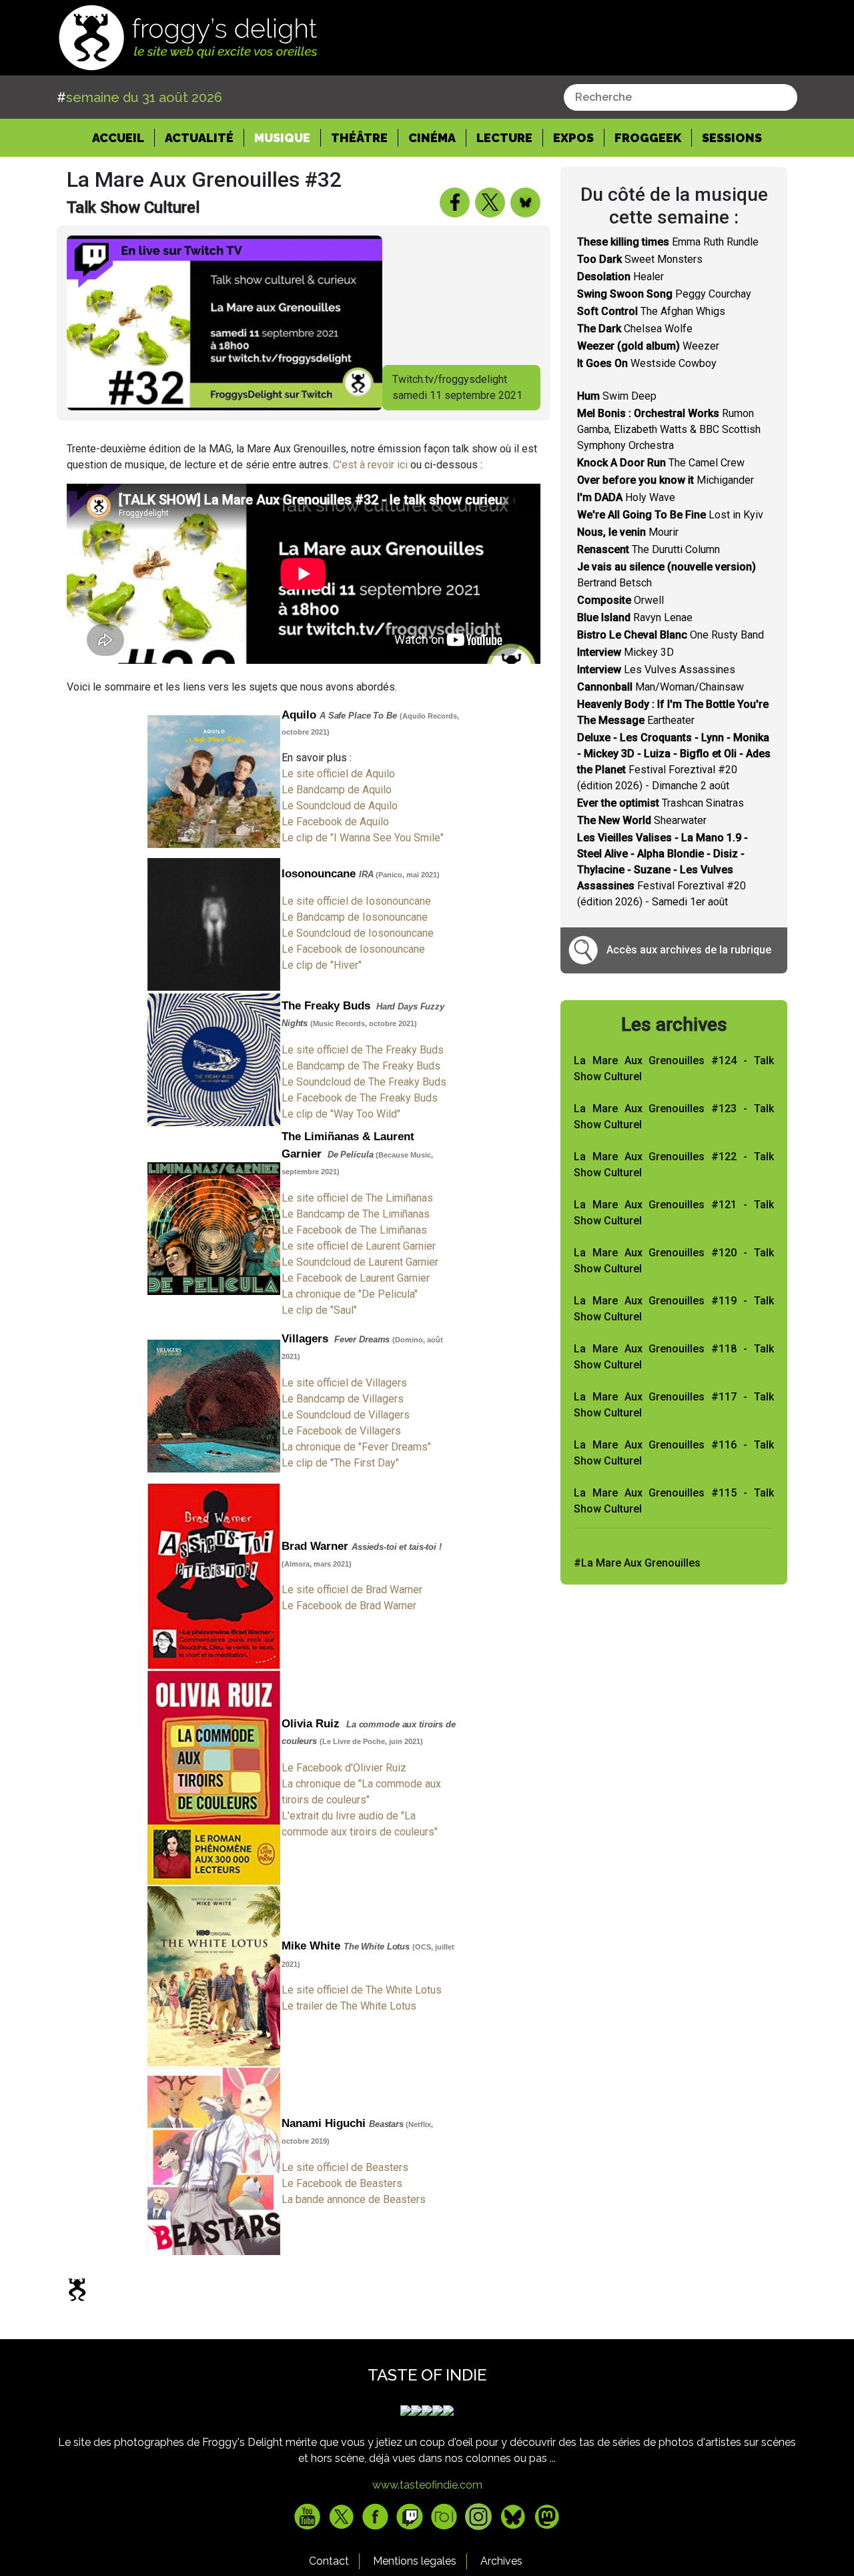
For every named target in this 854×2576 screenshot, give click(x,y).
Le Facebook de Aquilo (335, 822)
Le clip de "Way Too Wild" (341, 1114)
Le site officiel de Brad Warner (352, 1590)
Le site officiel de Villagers (344, 1383)
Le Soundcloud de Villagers (346, 1415)
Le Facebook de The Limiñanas (354, 1230)
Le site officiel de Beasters (345, 2167)
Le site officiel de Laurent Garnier (359, 1246)
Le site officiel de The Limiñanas (357, 1198)
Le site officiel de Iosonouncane (356, 901)
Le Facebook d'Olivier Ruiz (344, 1768)
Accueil (123, 137)
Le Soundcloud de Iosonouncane (358, 933)
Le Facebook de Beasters (342, 2183)
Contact (329, 2561)
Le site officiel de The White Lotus (362, 1990)
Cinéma (432, 138)
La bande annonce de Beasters (354, 2199)
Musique (282, 138)
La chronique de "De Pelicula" (350, 1294)
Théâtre (359, 138)
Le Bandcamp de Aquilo (337, 790)
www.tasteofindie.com (427, 2485)
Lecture (504, 138)
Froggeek (648, 138)
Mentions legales (415, 2561)
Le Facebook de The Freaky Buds (360, 1098)
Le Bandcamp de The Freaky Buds (361, 1066)
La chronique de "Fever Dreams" (356, 1447)
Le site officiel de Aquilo (338, 774)
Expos (573, 138)
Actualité (199, 138)
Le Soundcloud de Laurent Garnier (360, 1262)
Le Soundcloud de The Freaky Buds (364, 1082)
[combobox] (681, 97)
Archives (501, 2561)
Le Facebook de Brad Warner (349, 1606)
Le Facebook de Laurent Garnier (356, 1278)
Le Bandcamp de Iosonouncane (355, 917)
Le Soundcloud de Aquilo (340, 806)
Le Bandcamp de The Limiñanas (356, 1214)
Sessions (732, 138)
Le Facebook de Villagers (341, 1431)
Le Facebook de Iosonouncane (353, 949)
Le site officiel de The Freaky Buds (363, 1050)
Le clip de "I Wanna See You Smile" (363, 838)
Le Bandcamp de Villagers (343, 1399)
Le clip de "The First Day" (340, 1463)
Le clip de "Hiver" (322, 965)
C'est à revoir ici (370, 465)
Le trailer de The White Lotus (349, 2006)
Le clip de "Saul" (319, 1310)
